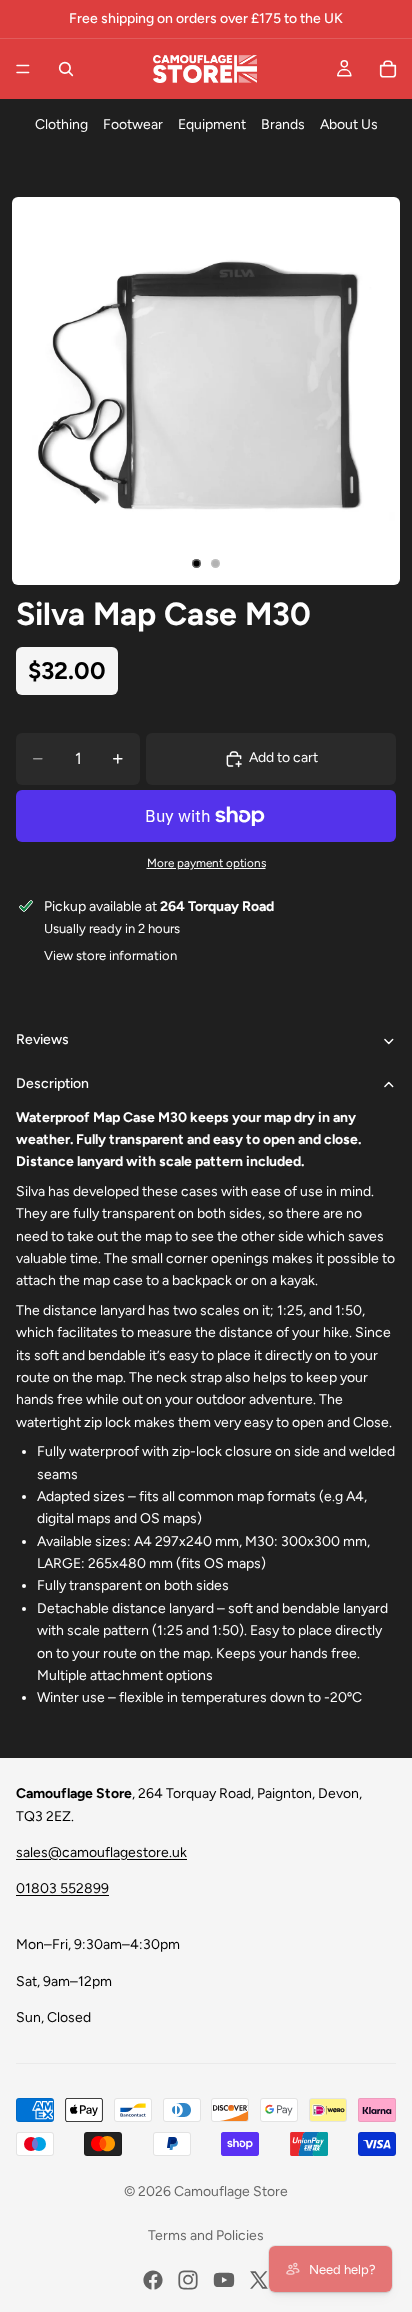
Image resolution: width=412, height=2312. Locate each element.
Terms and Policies (206, 2235)
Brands (283, 124)
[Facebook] (153, 2280)
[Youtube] (224, 2280)
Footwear (133, 124)
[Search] (66, 69)
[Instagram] (188, 2280)
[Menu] (23, 69)
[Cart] (388, 69)
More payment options (206, 863)
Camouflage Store (231, 2191)
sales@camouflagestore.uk (101, 1852)
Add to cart (283, 757)
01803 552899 (62, 1888)
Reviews (42, 1039)
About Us (349, 124)
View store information (110, 955)
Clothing (61, 124)
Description (52, 1083)
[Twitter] (259, 2280)
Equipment (212, 124)
